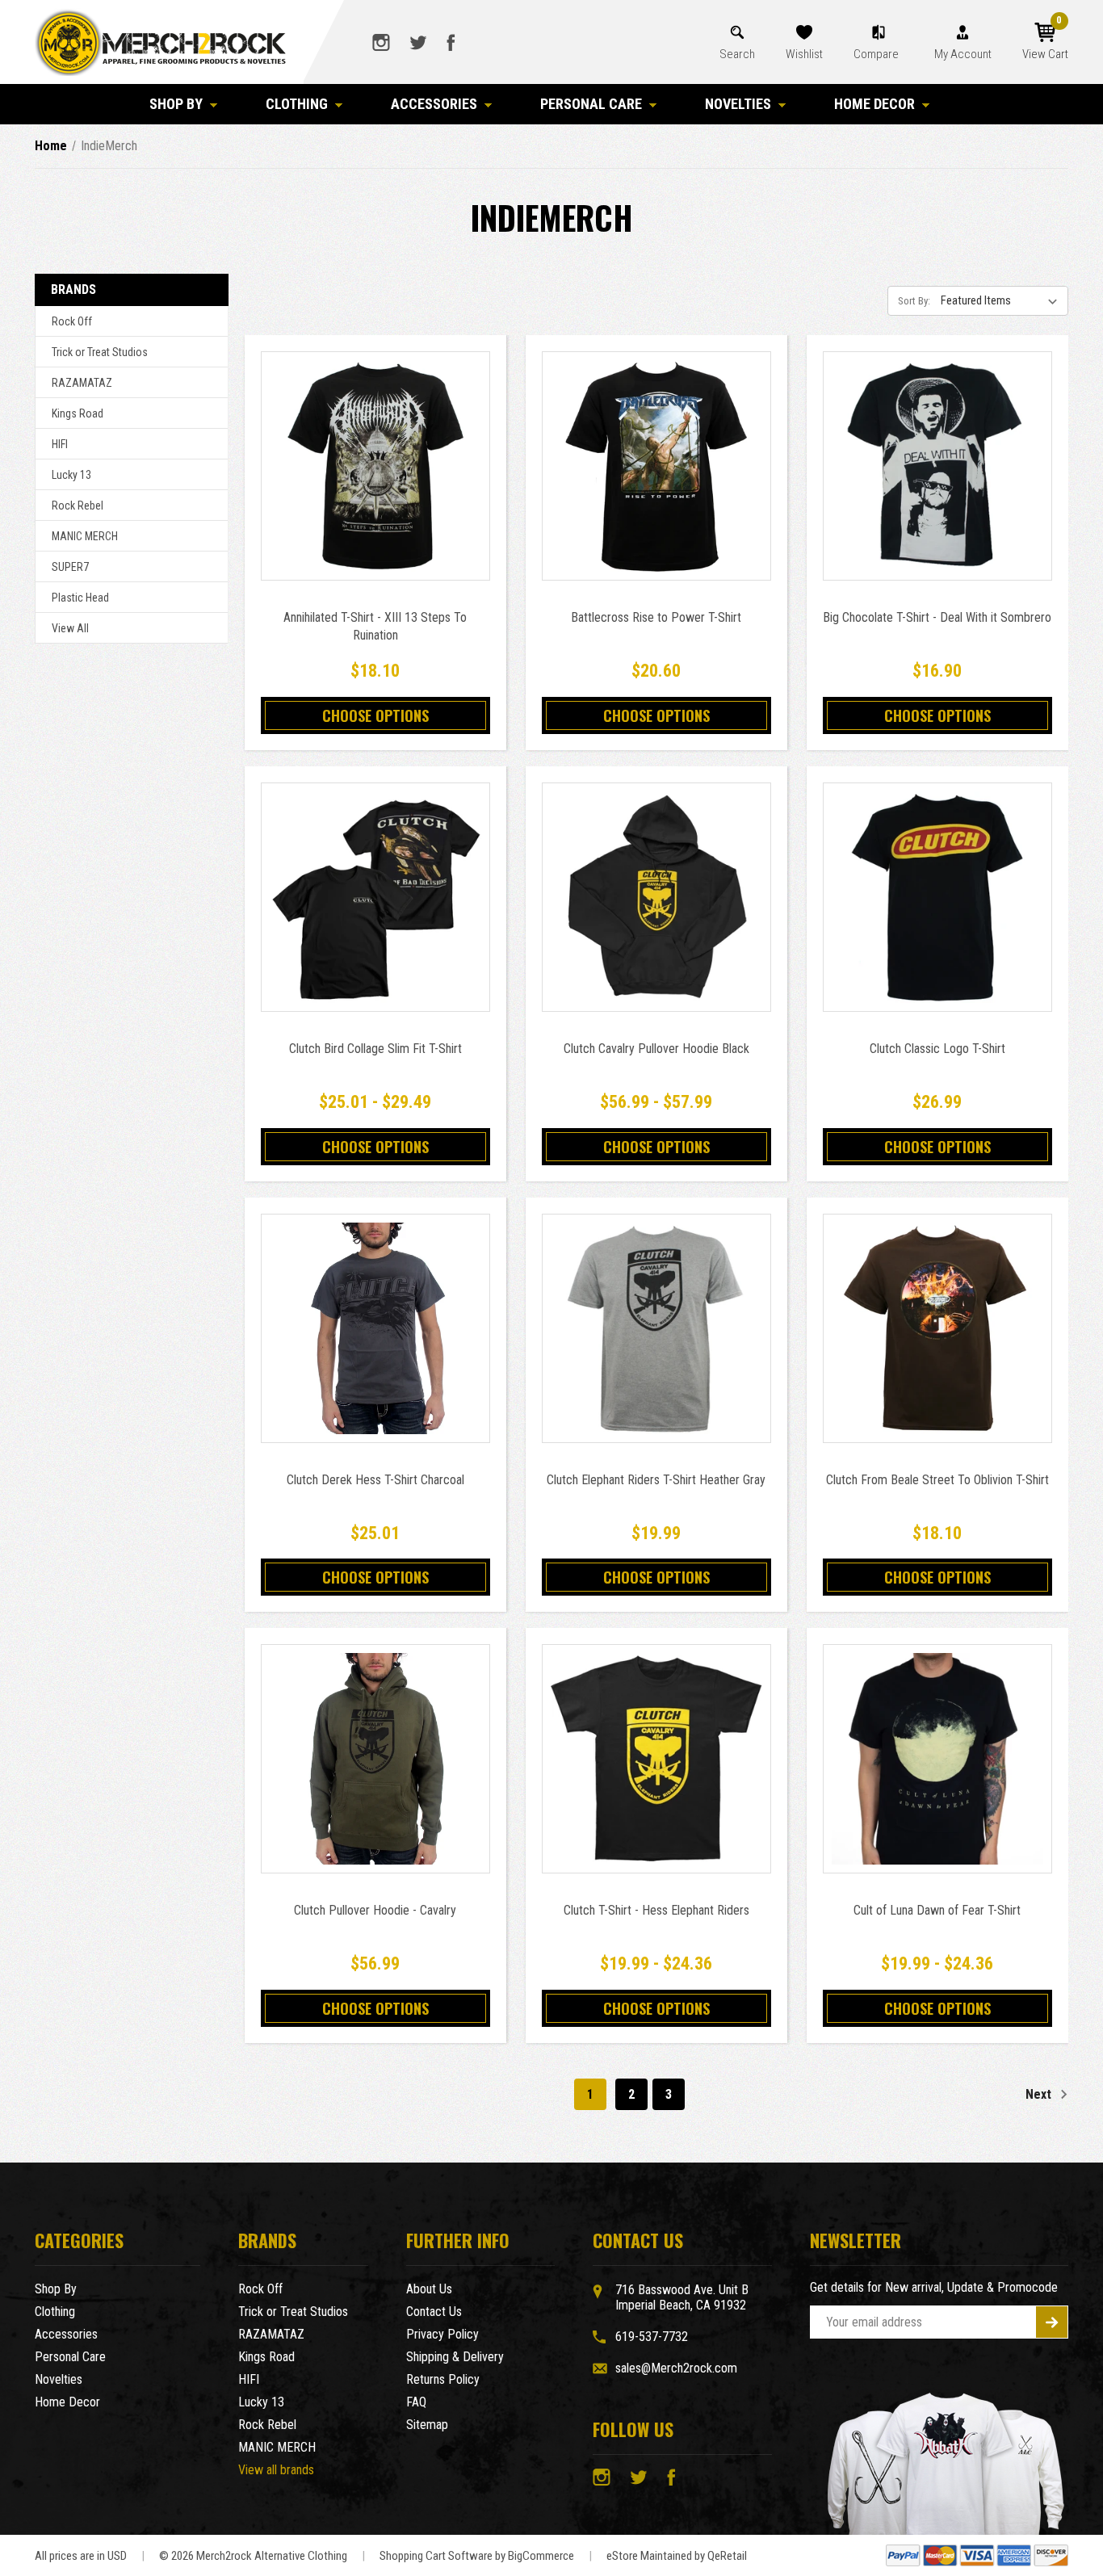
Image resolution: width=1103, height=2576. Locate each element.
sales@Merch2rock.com (676, 2368)
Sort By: (914, 301)
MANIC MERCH (85, 536)
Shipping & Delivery (455, 2357)
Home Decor (874, 104)
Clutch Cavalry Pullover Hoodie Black (656, 1049)
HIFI (60, 444)
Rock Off (72, 321)
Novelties (738, 104)
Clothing (297, 104)
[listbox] (1003, 300)
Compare (877, 54)
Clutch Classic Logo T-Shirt (937, 1049)
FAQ (416, 2402)
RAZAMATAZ (82, 383)
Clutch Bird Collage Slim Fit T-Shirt (375, 1049)
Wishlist (804, 54)
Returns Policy (443, 2379)
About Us (429, 2289)
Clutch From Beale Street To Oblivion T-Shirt (937, 1480)
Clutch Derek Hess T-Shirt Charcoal (375, 1480)
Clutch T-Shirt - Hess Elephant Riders (656, 1910)
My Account (963, 54)
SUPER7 (70, 567)
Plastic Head (80, 598)
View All (70, 628)
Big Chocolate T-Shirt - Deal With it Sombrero (937, 617)
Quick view (375, 448)
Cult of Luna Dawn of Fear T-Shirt (937, 1910)
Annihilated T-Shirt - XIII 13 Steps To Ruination (375, 626)
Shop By (176, 104)
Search (737, 54)
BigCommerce (541, 2556)
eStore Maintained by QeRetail (677, 2556)
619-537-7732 (652, 2337)
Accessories (434, 104)
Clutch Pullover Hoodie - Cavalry (375, 1910)
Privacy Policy (442, 2334)
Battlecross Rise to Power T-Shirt (656, 617)
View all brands (276, 2470)
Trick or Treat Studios (100, 352)
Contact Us (434, 2312)
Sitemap (427, 2425)
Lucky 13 (71, 475)
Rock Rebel (78, 506)
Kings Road (78, 413)
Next (1040, 2094)
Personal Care (591, 104)
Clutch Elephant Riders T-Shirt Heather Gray (656, 1480)
